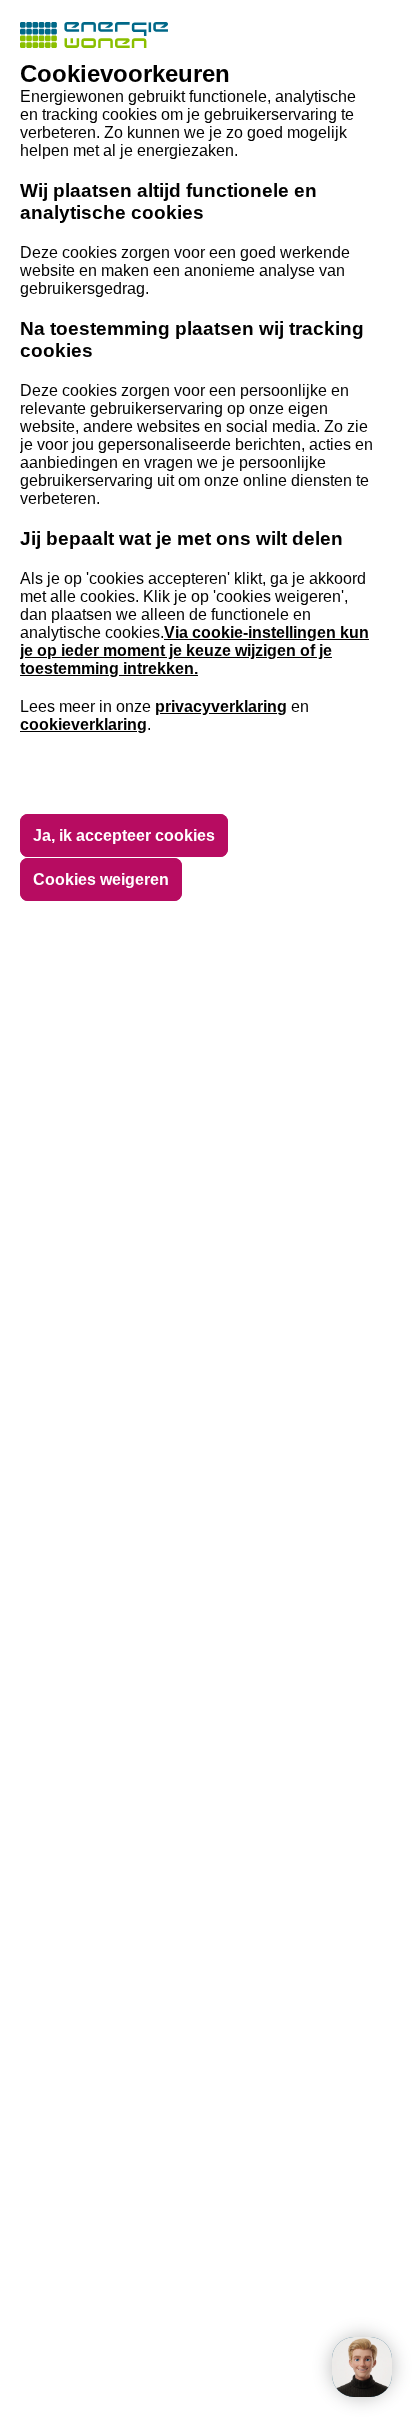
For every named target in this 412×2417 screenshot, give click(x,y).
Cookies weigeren (101, 879)
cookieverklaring (83, 724)
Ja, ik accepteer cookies (124, 835)
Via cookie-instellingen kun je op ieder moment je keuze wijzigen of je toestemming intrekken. (194, 650)
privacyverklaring (221, 706)
